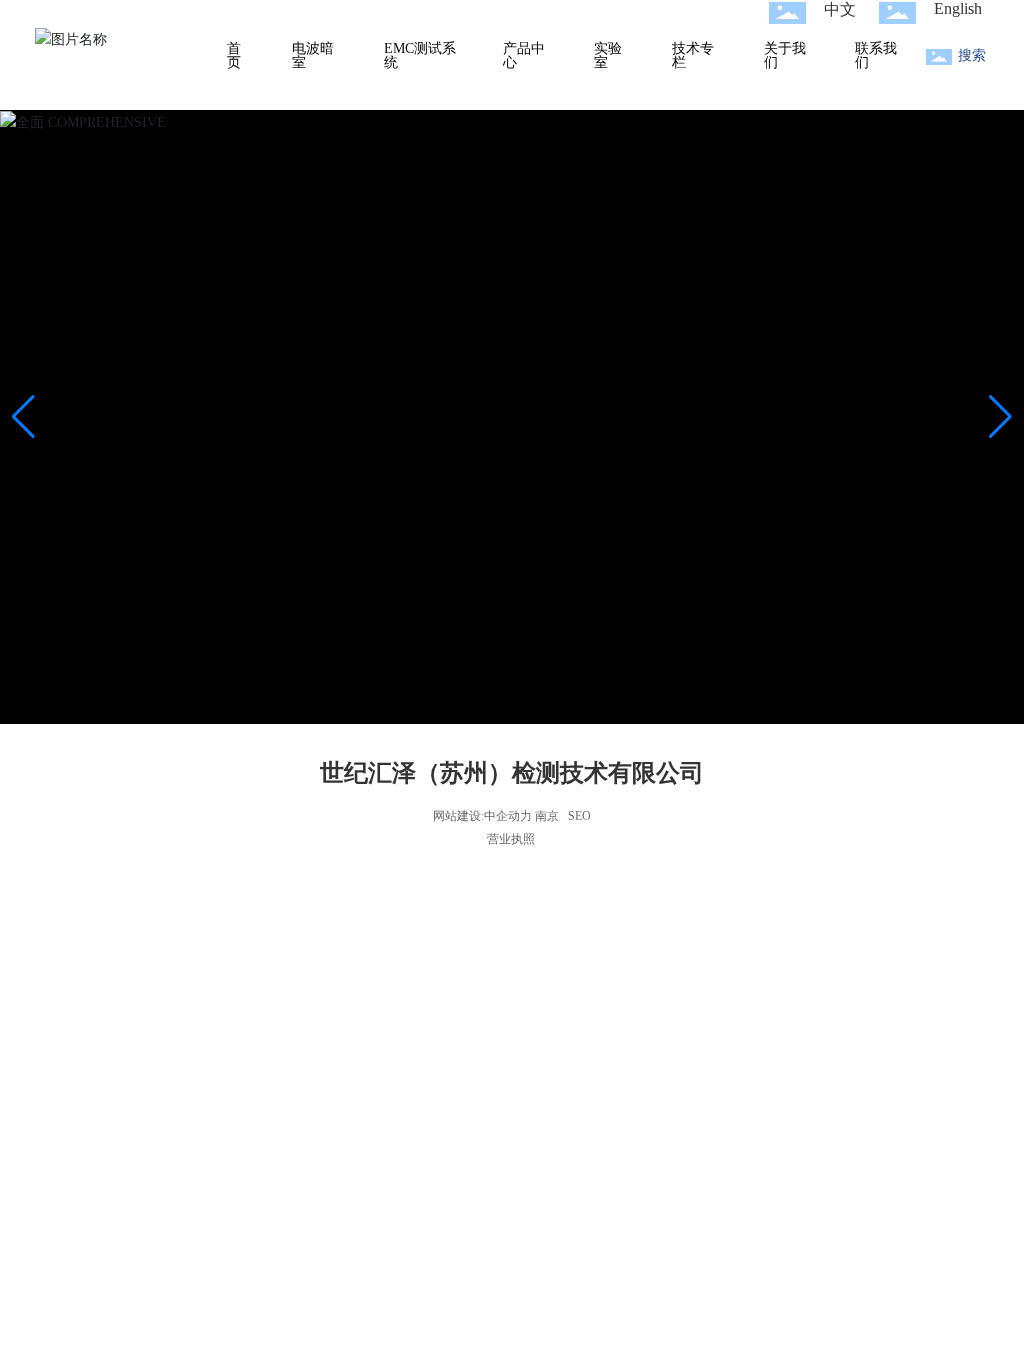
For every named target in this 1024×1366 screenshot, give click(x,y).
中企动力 (508, 816)
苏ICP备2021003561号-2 (512, 834)
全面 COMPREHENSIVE (512, 454)
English (958, 8)
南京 (547, 816)
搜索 (972, 55)
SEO (579, 816)
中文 (840, 9)
